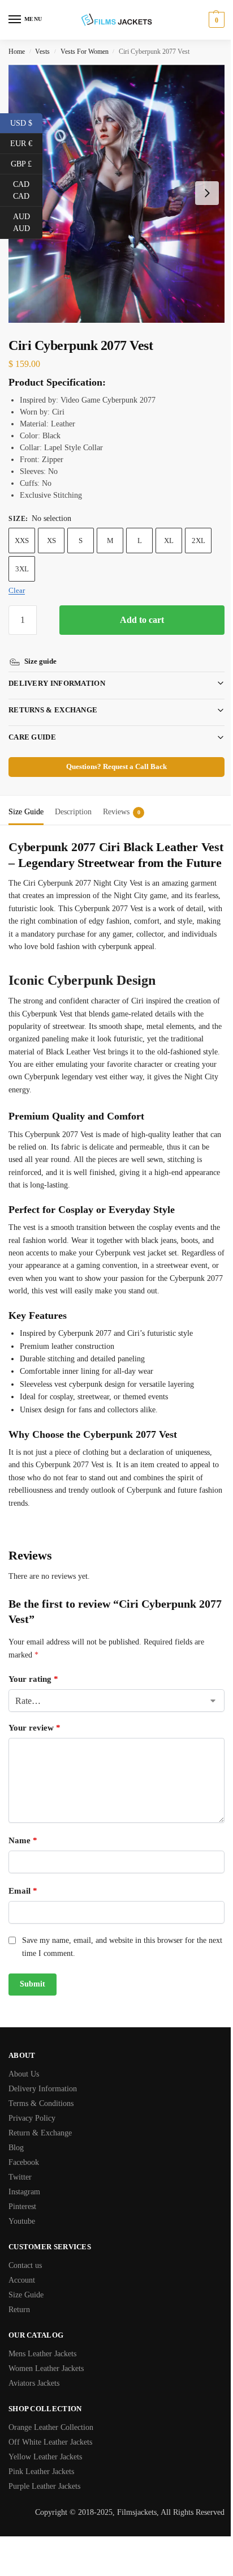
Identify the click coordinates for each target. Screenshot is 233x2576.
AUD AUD (28, 223)
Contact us (25, 2296)
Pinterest (22, 2237)
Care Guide (32, 727)
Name (23, 1871)
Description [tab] (73, 802)
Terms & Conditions (41, 2134)
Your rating (33, 1710)
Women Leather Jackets (46, 2399)
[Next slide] (207, 193)
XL (169, 541)
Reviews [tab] (122, 802)
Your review (34, 1758)
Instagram (24, 2222)
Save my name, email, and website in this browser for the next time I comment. (114, 1977)
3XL (22, 569)
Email (23, 1921)
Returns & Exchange (53, 700)
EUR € (26, 143)
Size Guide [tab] (26, 802)
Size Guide (26, 2325)
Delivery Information (57, 673)
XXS (22, 541)
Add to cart (142, 620)
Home (17, 52)
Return (19, 2340)
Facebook (24, 2193)
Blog (16, 2178)
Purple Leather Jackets (44, 2517)
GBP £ (27, 163)
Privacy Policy (32, 2149)
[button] (215, 20)
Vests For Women (85, 52)
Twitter (20, 2208)
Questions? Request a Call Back (113, 757)
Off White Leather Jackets (50, 2473)
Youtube (22, 2252)
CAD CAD (28, 190)
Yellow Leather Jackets (45, 2487)
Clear (17, 590)
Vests (42, 52)
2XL (199, 541)
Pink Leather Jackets (41, 2502)
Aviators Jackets (34, 2414)
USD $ (26, 122)
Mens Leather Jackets (42, 2384)
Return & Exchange (40, 2163)
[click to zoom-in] (116, 193)
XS (51, 541)
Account (22, 2311)
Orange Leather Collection (51, 2458)
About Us (24, 2105)
